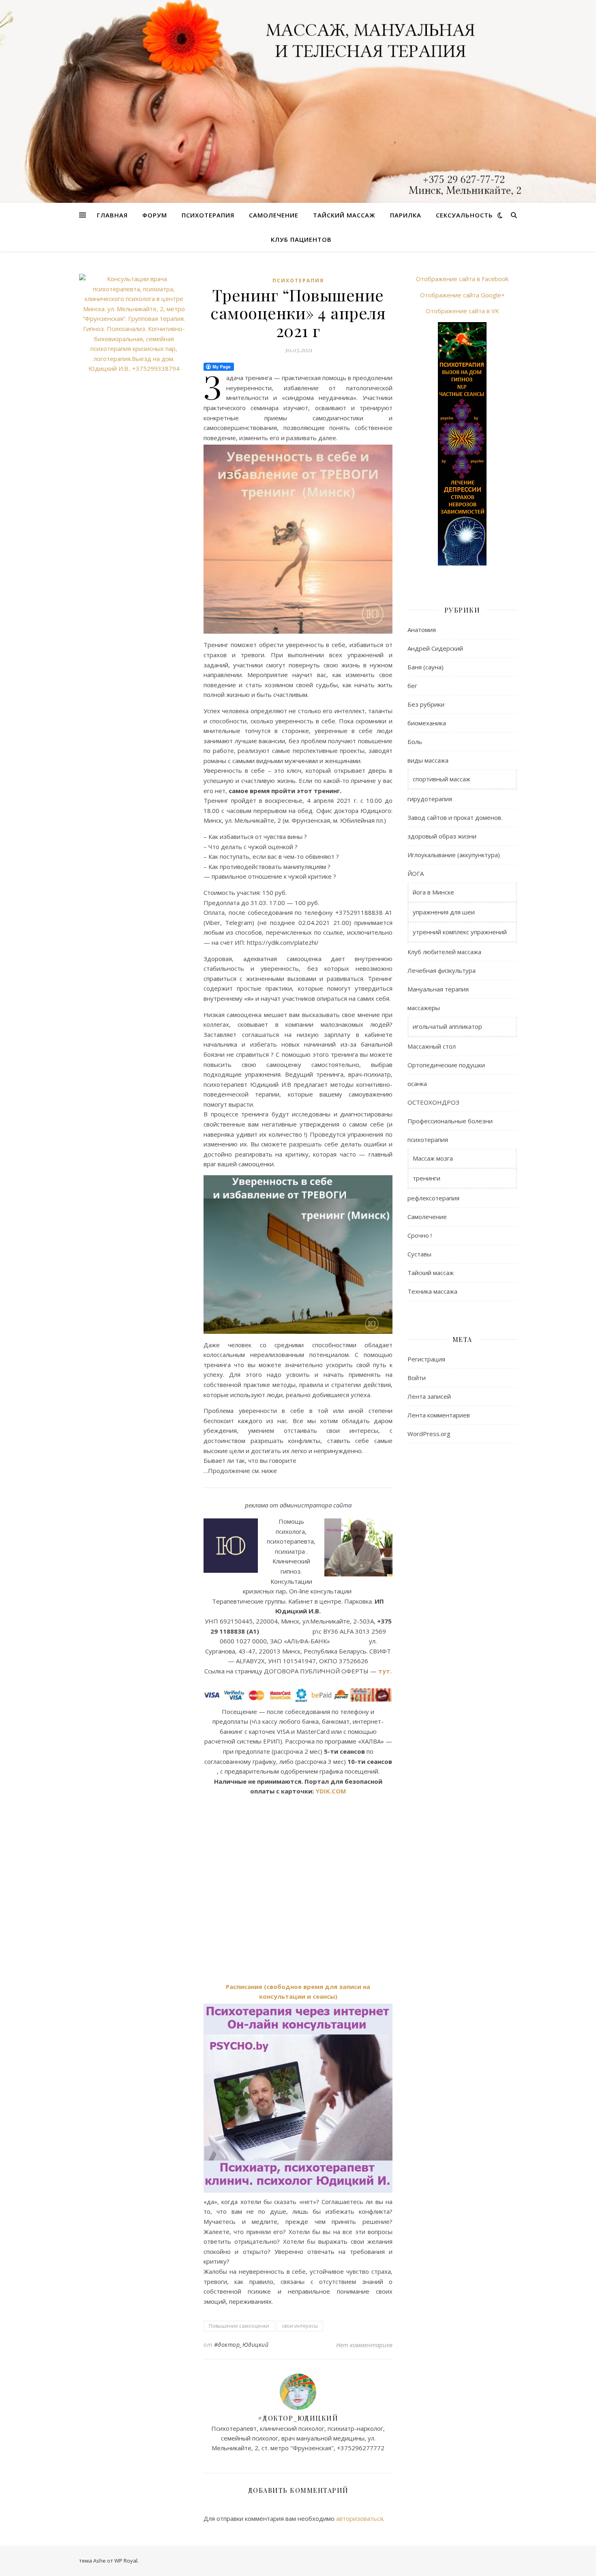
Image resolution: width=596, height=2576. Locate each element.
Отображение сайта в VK (462, 311)
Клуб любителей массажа (444, 952)
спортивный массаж (442, 779)
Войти (417, 1378)
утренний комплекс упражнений (460, 932)
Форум (155, 215)
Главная (112, 215)
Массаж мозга (433, 1158)
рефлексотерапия (433, 1198)
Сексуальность (464, 215)
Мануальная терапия (438, 989)
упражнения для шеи (444, 912)
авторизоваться (360, 2518)
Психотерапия (208, 215)
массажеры (424, 1008)
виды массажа (428, 760)
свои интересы (300, 2326)
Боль (415, 742)
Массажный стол (432, 1046)
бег (412, 686)
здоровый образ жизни (442, 836)
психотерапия (298, 281)
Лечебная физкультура (442, 970)
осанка (417, 1084)
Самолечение (274, 215)
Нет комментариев (364, 2345)
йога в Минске (433, 892)
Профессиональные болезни (450, 1121)
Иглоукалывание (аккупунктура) (454, 855)
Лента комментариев (439, 1415)
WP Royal (126, 2561)
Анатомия (422, 630)
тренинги (427, 1178)
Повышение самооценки (239, 2326)
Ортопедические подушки (446, 1065)
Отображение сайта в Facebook (462, 279)
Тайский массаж (344, 215)
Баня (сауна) (426, 667)
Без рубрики (426, 704)
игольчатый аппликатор (447, 1026)
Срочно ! (420, 1235)
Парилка (406, 215)
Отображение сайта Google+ (462, 295)
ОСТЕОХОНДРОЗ (433, 1102)
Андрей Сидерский (435, 648)
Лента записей (429, 1396)
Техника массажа (432, 1291)
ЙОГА (416, 873)
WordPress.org (429, 1434)
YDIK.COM (331, 1791)
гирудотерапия (430, 799)
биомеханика (427, 723)
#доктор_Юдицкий (241, 2345)
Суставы (419, 1254)
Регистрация (426, 1359)
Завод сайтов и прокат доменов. (455, 817)
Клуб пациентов (301, 239)
